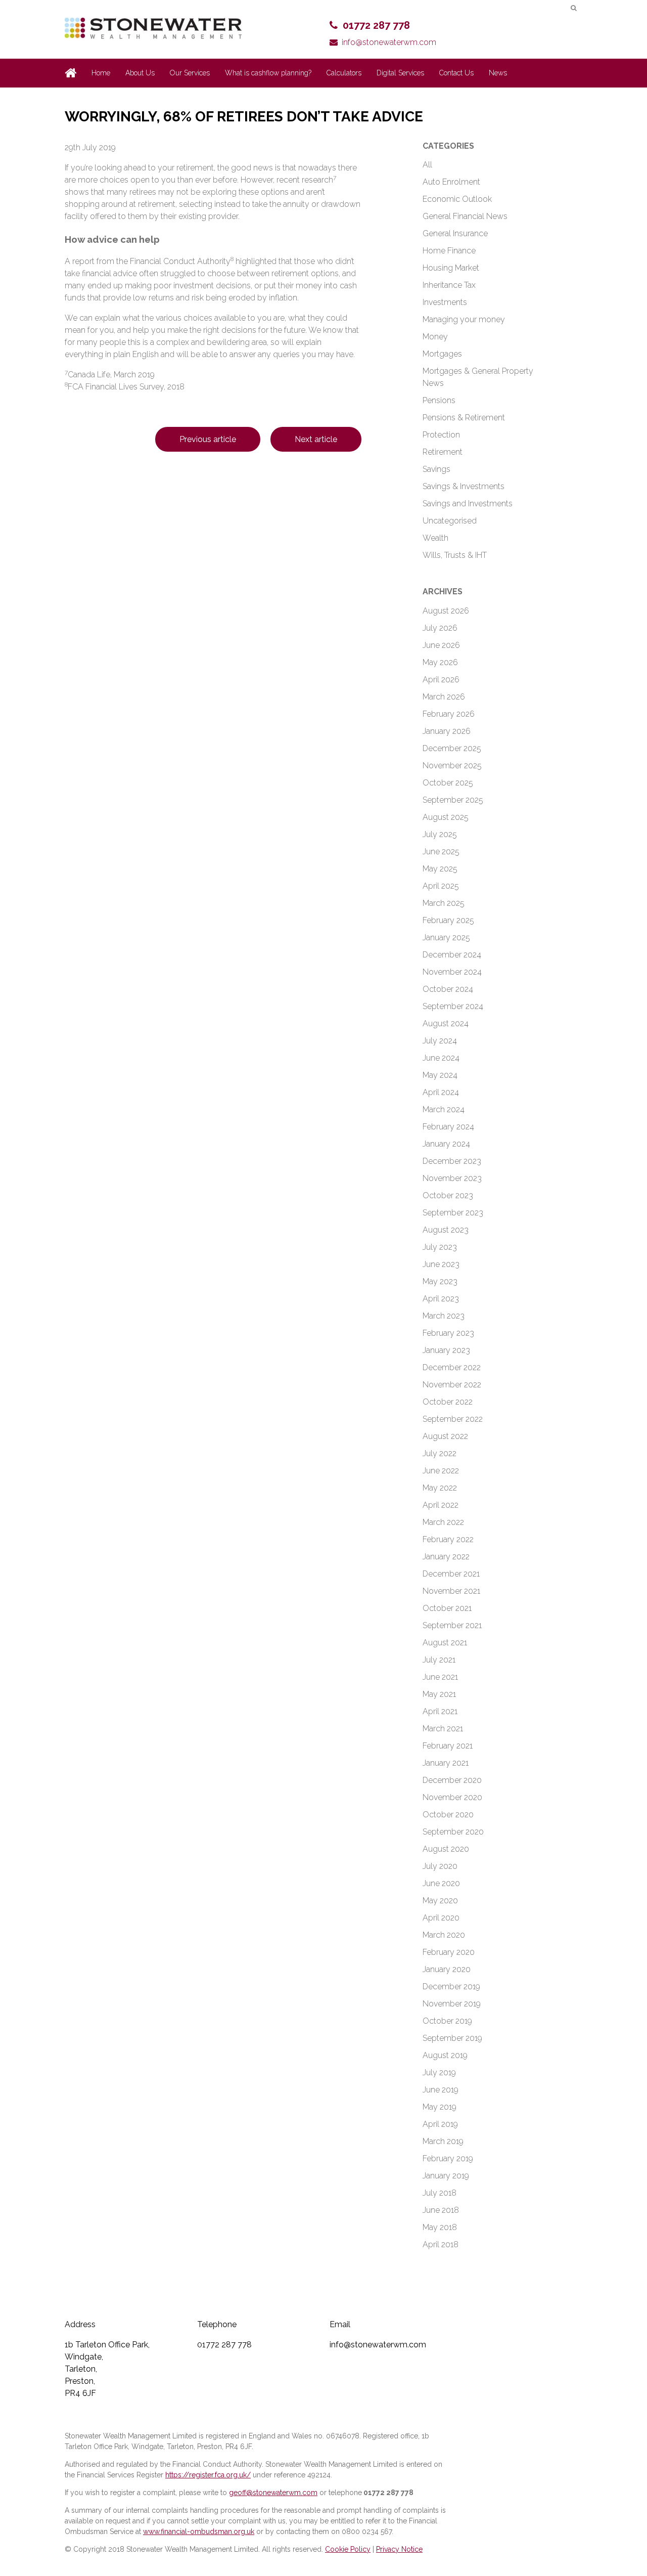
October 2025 (448, 783)
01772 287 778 (376, 25)
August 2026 (446, 611)
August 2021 (445, 1643)
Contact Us (456, 73)
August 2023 (446, 1230)
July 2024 (440, 1041)
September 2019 (452, 2038)
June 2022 (441, 1471)
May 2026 (440, 662)
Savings (436, 469)
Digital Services (400, 73)
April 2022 (441, 1505)
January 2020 (447, 1969)
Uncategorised (450, 521)
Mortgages (442, 354)
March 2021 (443, 1729)
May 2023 (440, 1281)
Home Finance (449, 251)
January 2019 (446, 2176)
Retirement (443, 452)
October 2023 (448, 1195)
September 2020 (453, 1832)
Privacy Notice (399, 2549)
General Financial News (465, 216)
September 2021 (452, 1625)
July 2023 (440, 1247)
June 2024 (441, 1058)
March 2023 (444, 1316)
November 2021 (451, 1591)
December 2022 (452, 1367)
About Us (140, 73)
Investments (445, 302)
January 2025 (446, 937)
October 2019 (447, 2021)
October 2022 (448, 1402)
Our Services (190, 73)
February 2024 (448, 1127)
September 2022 (453, 1419)
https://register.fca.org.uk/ (208, 2475)
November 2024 (452, 972)
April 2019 (440, 2124)
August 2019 (445, 2055)
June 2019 (441, 2090)
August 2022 (445, 1436)
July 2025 (440, 834)
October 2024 (448, 989)
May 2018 (440, 2227)
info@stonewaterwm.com (389, 42)
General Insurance (455, 233)
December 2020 (452, 1780)
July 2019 (439, 2072)
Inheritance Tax (449, 285)
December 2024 (452, 955)
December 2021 (451, 1574)
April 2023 (441, 1299)
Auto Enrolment (451, 182)
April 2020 (441, 1918)
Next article (316, 439)
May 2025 (440, 869)
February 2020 (449, 1952)
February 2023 (448, 1333)
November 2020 (452, 1797)
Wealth (435, 538)
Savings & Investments (464, 486)
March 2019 (443, 2141)
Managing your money (464, 319)
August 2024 (446, 1023)
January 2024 (446, 1144)
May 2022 (440, 1488)
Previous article (208, 439)
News (498, 73)
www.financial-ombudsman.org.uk (199, 2531)
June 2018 (441, 2210)
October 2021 (447, 1608)
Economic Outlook (457, 199)
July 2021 (439, 1660)
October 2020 (448, 1815)
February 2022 (448, 1539)
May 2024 (440, 1075)
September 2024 (453, 1006)
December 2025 (452, 748)
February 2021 (448, 1746)
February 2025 (448, 920)
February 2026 (449, 714)
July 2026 (440, 628)
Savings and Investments (468, 504)
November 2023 (452, 1178)
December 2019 (451, 1986)
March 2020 (444, 1935)
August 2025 (446, 817)
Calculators (344, 73)
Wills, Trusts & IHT (455, 555)
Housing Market (451, 268)
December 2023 (452, 1161)
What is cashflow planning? (268, 73)
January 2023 (446, 1350)
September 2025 (453, 800)
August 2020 (446, 1849)
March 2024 (444, 1109)
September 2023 (453, 1213)
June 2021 (440, 1677)
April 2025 (441, 886)
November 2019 (452, 2004)
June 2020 (441, 1883)
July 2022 (440, 1453)
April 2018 (441, 2244)
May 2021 (439, 1694)
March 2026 (444, 697)
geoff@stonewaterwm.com (273, 2493)
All (427, 165)
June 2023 (441, 1264)
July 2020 (440, 1866)
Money (435, 337)
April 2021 (440, 1711)
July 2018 (440, 2193)
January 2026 (447, 731)
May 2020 (440, 1901)
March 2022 (443, 1522)
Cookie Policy (348, 2549)
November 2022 (452, 1385)
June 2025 (441, 852)
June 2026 (441, 645)
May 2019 (440, 2107)
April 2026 (441, 680)
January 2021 (446, 1763)
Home (101, 73)
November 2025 (452, 766)
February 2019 (448, 2158)
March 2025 (444, 903)
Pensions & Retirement (464, 418)
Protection (441, 435)
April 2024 (441, 1092)
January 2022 (446, 1557)
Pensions (439, 400)
